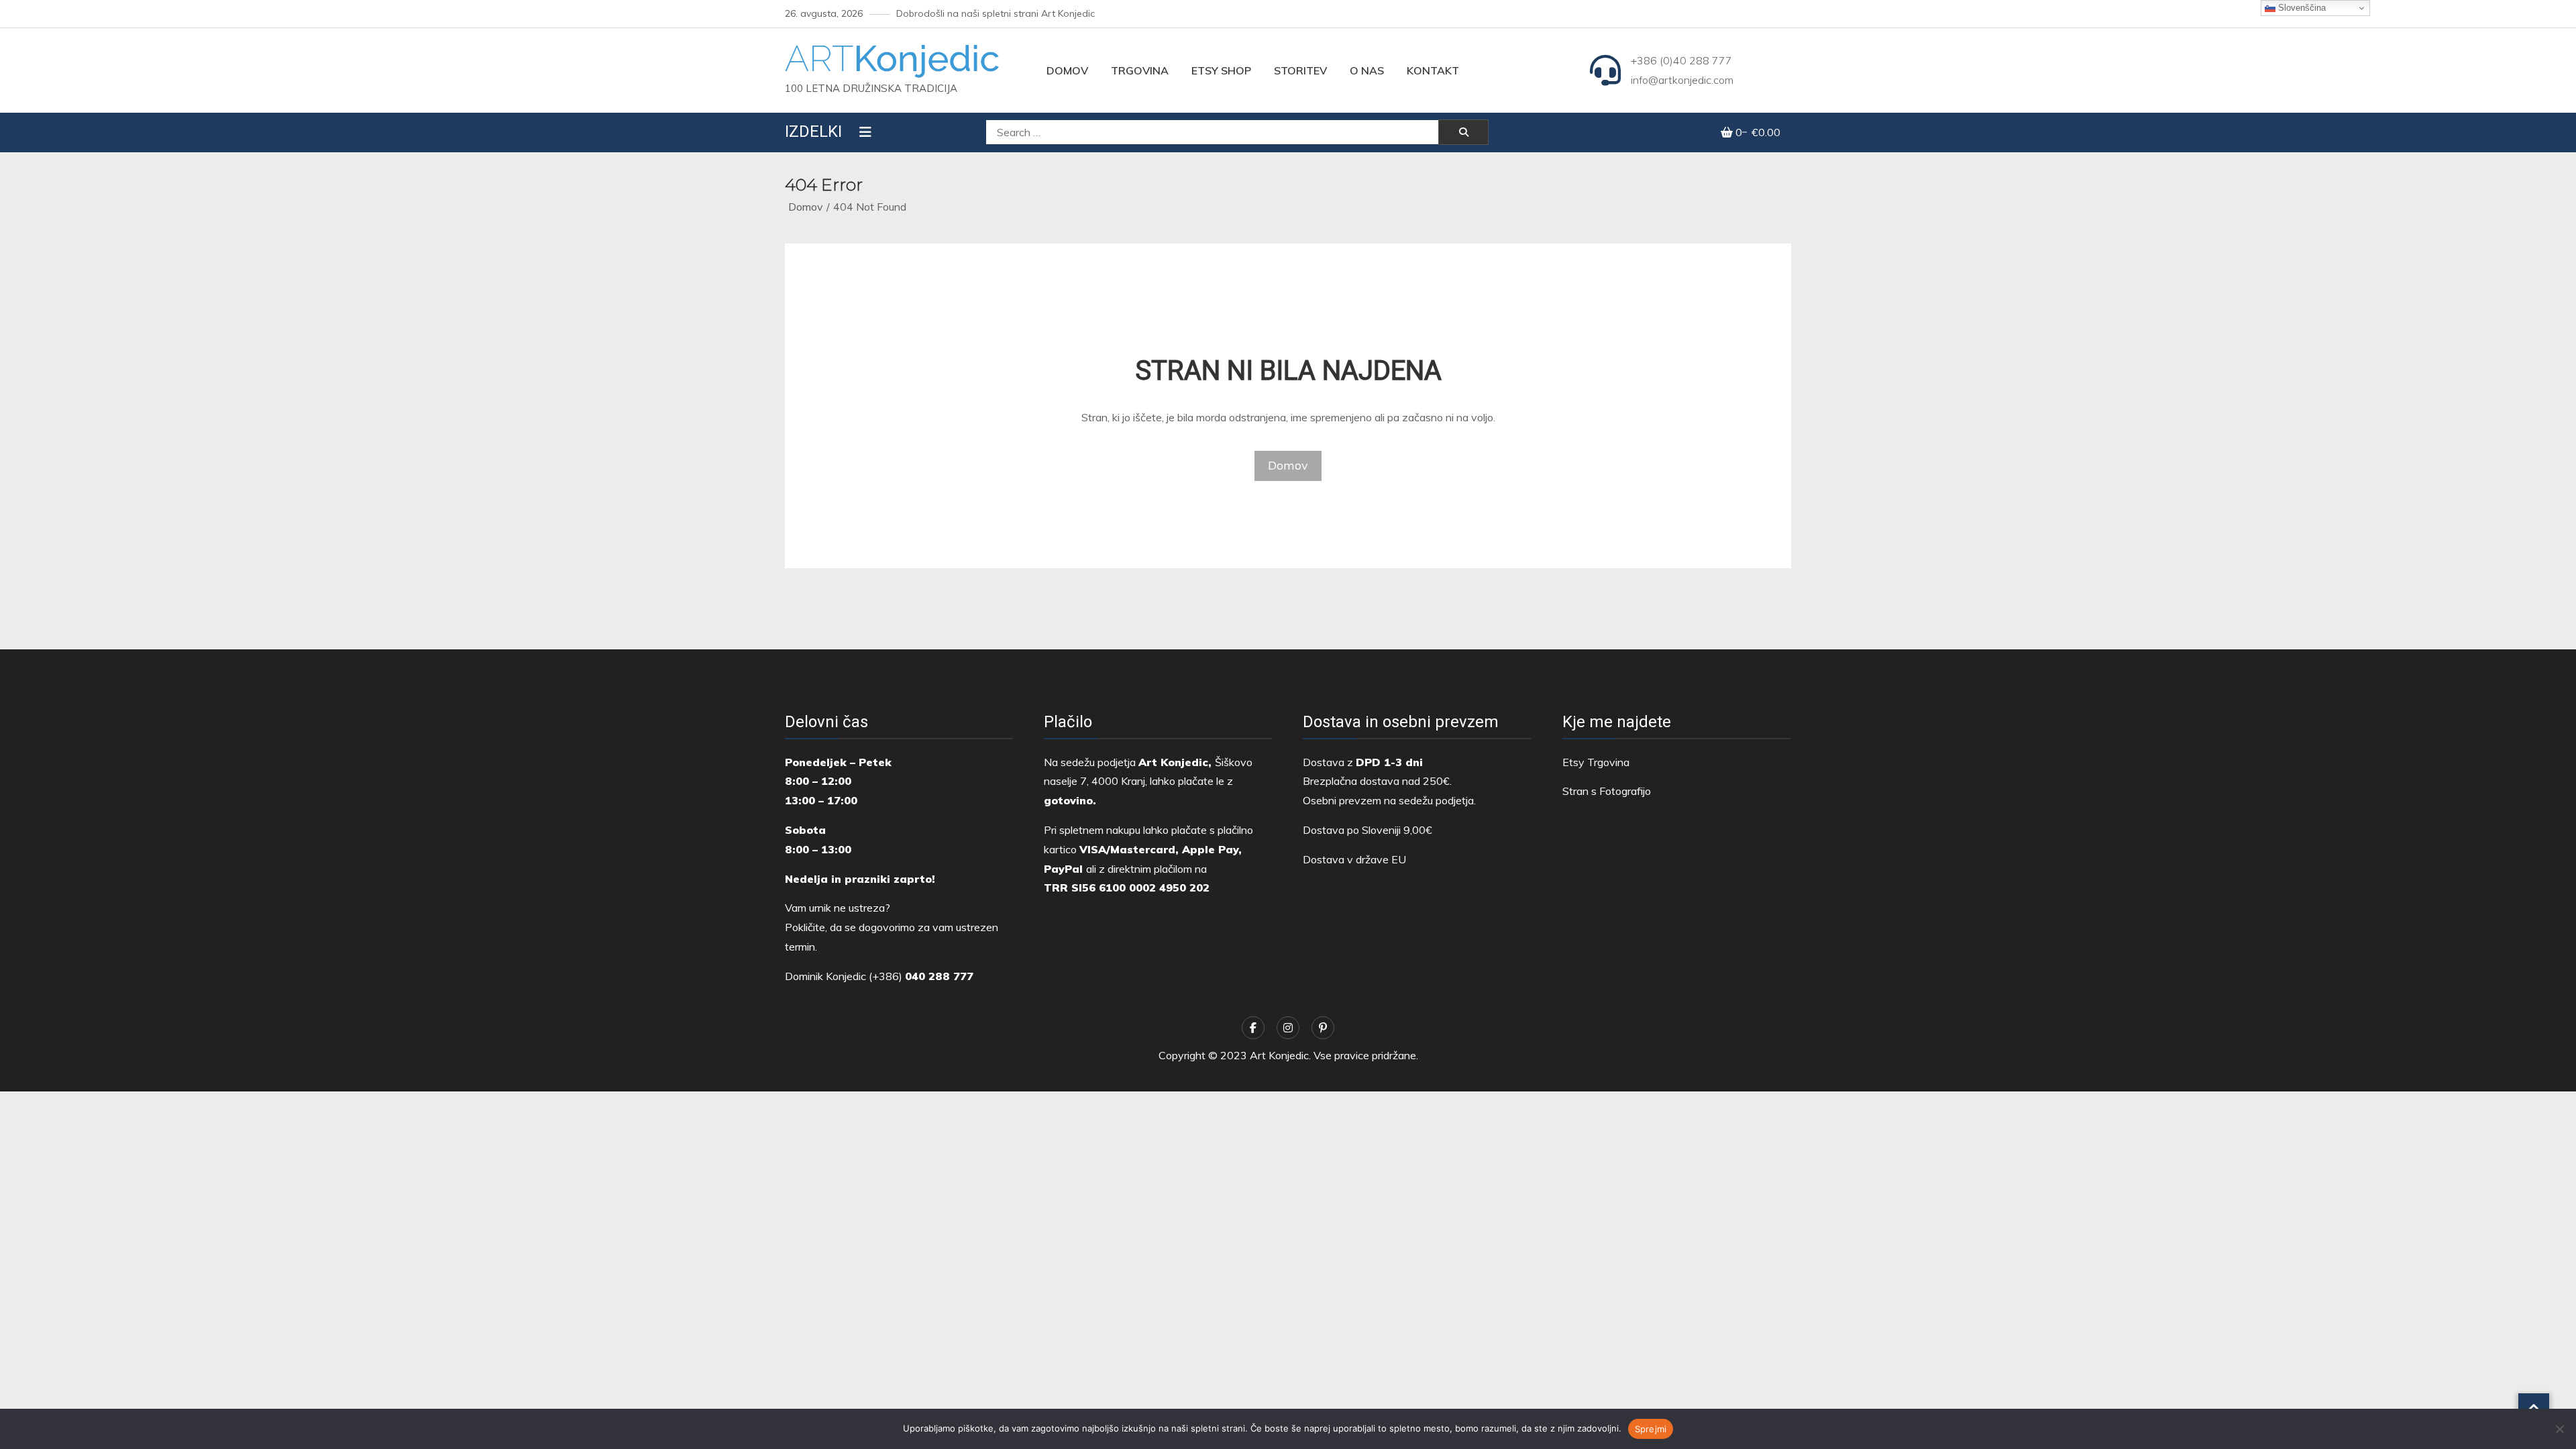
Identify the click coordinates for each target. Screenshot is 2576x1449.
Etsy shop (1221, 70)
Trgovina (1140, 70)
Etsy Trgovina (1596, 762)
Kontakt (1433, 70)
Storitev (1300, 70)
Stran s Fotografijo (1607, 791)
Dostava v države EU (1354, 859)
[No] (2559, 1429)
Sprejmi (1651, 1429)
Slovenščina (2301, 8)
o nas (1367, 70)
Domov (1067, 70)
